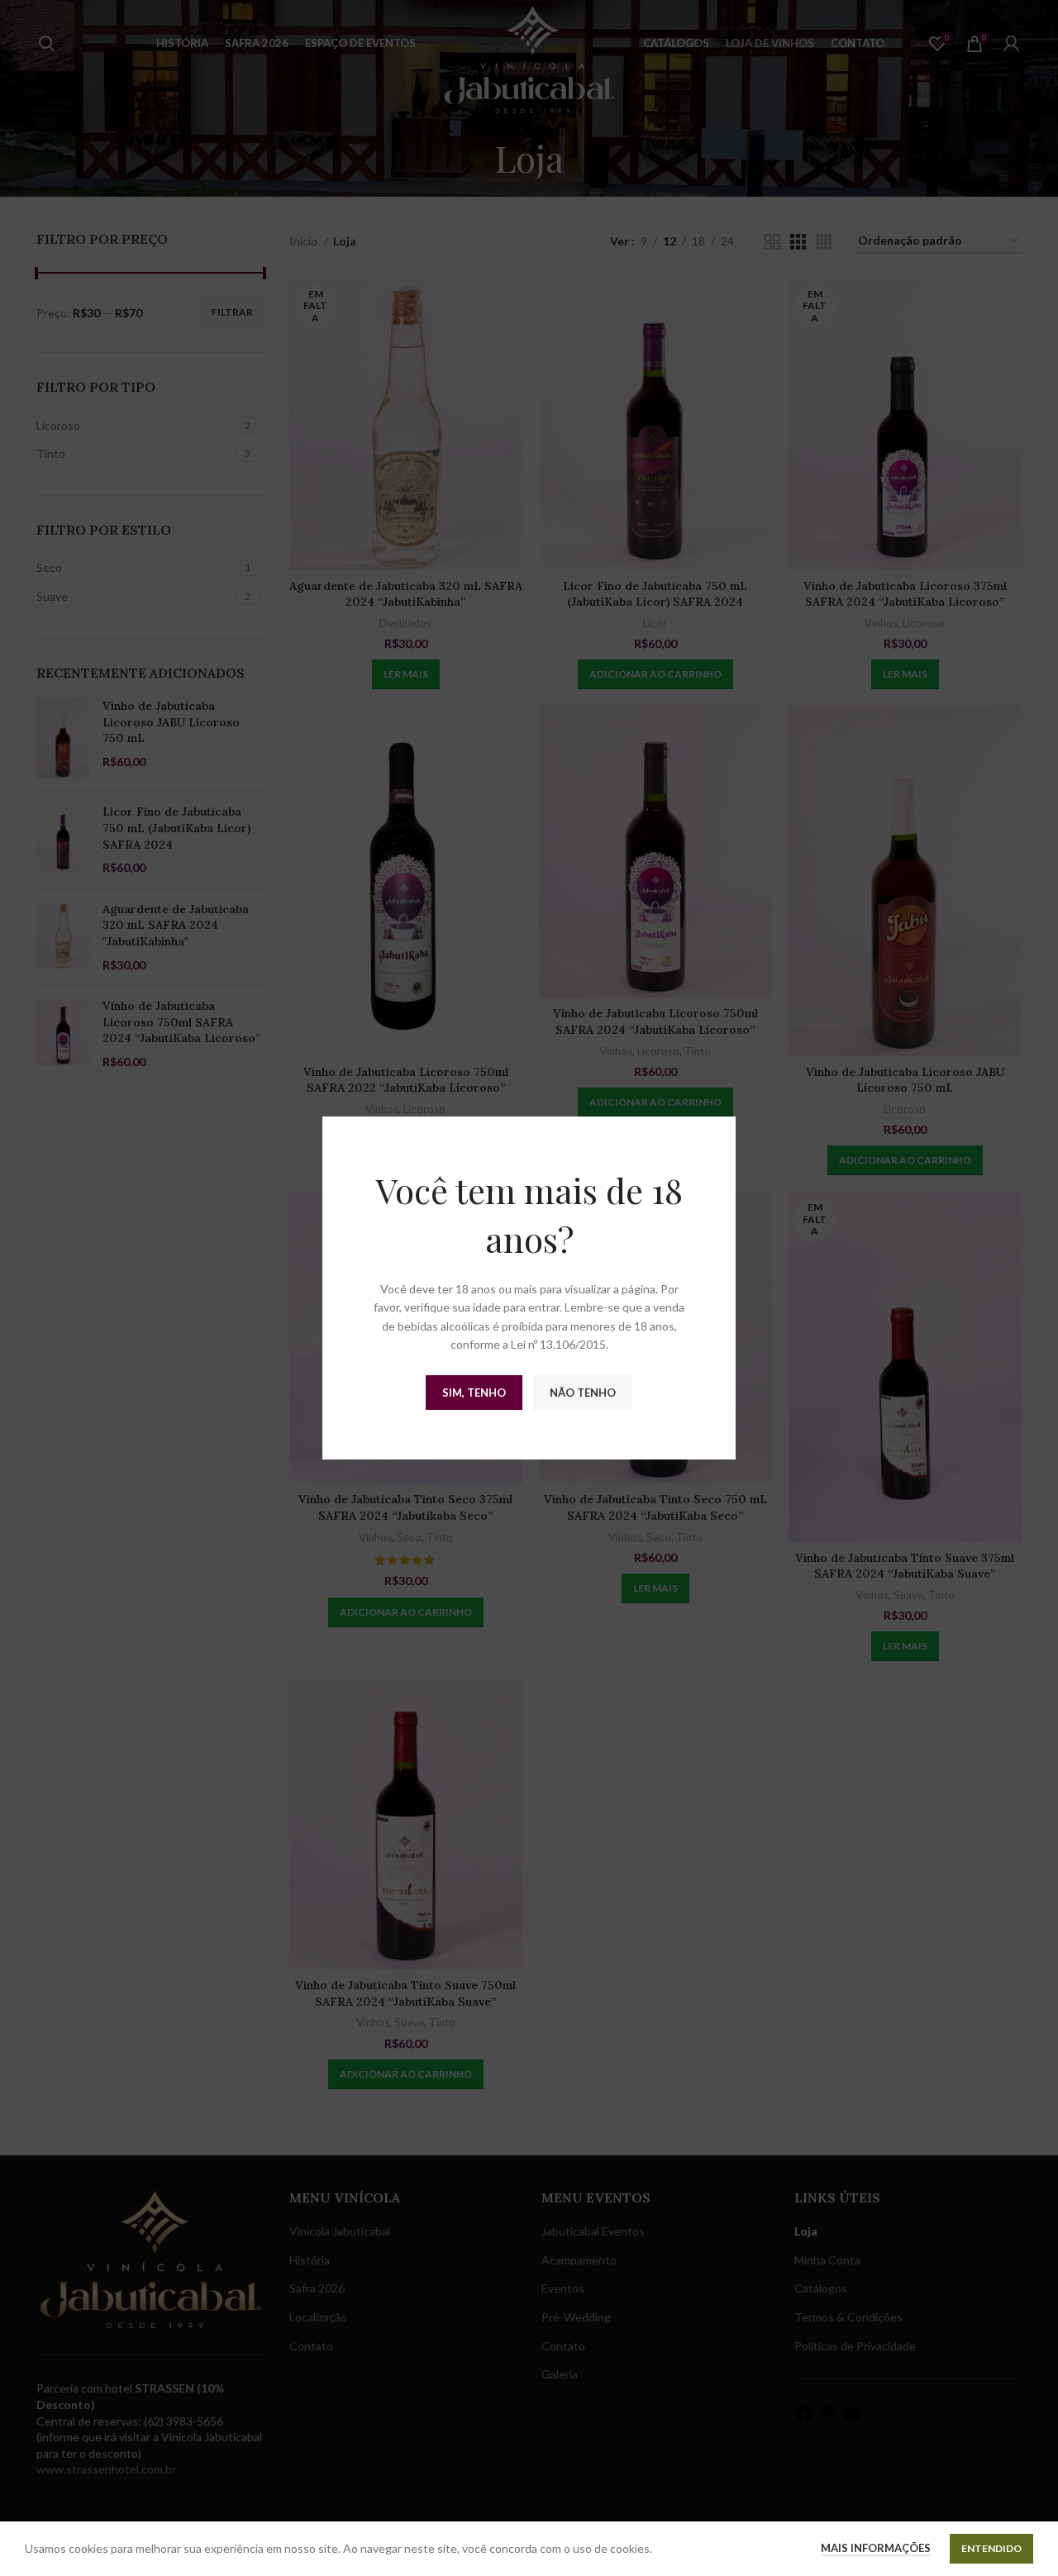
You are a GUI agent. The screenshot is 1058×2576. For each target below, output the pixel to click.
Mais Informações (876, 2548)
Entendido (991, 2548)
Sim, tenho (474, 1393)
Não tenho (583, 1393)
